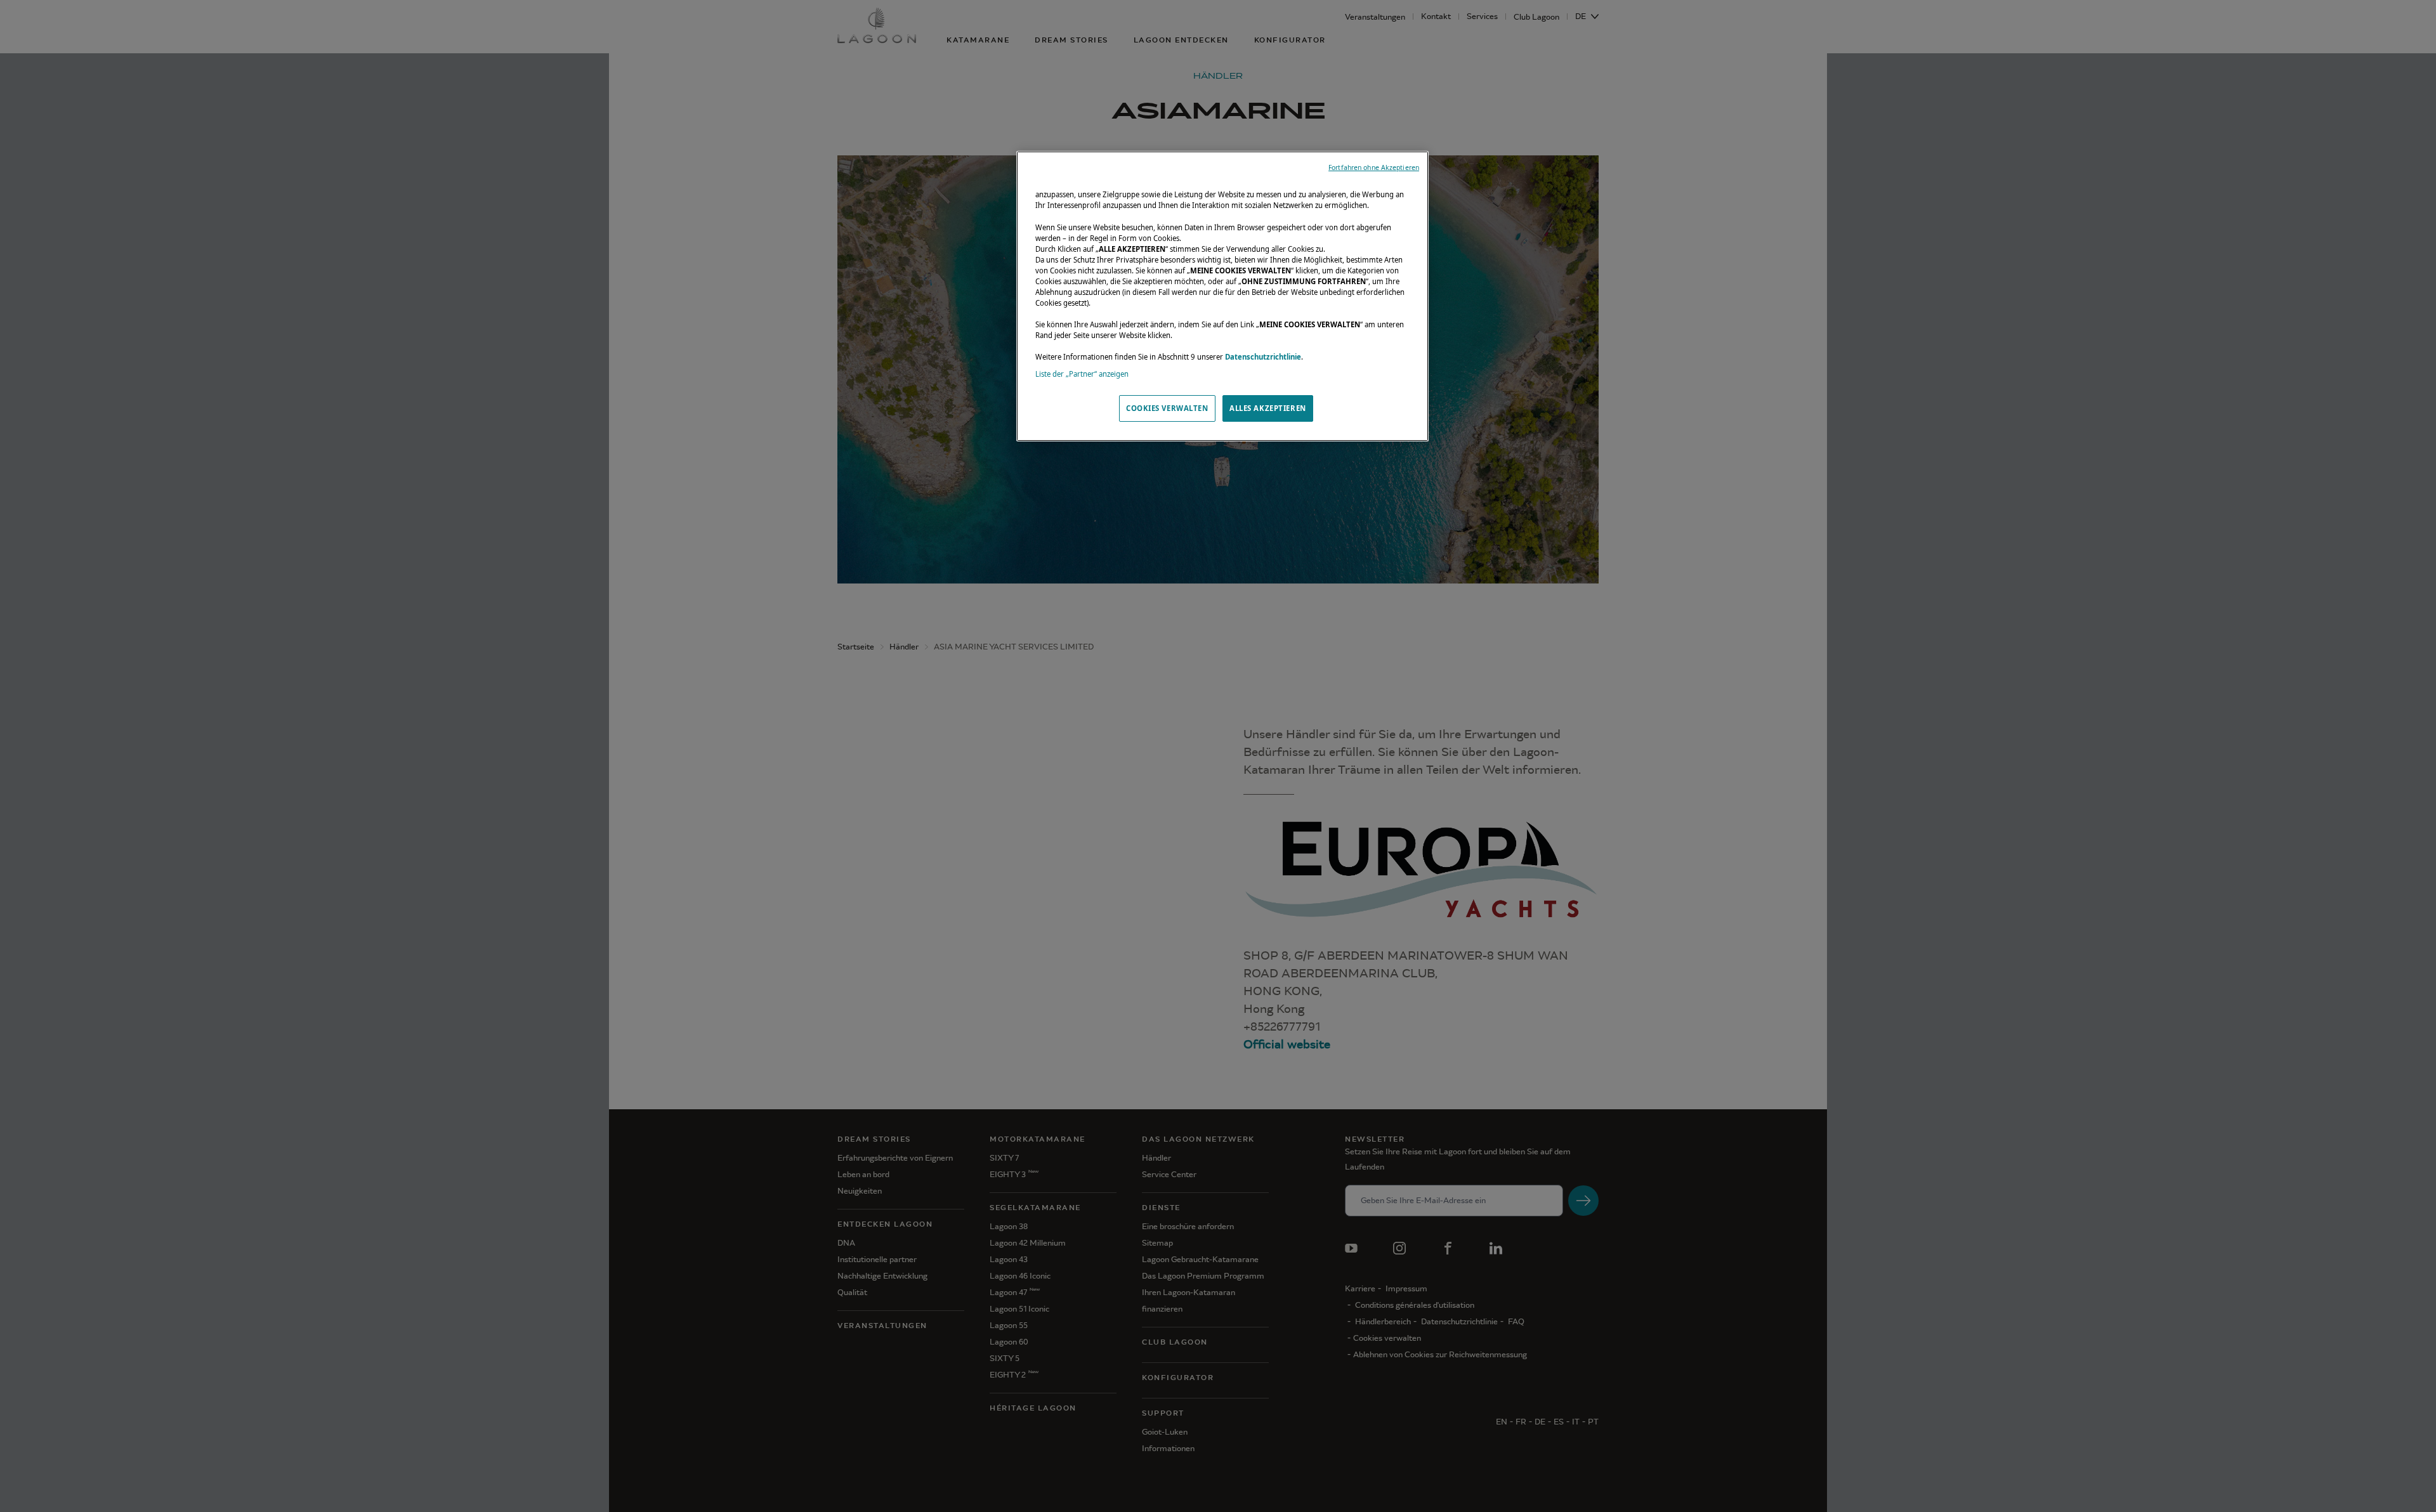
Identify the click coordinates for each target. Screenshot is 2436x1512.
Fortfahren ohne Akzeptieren (1374, 167)
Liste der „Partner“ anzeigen (1082, 374)
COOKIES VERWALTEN (1167, 408)
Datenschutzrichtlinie (1263, 357)
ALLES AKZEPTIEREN (1268, 408)
